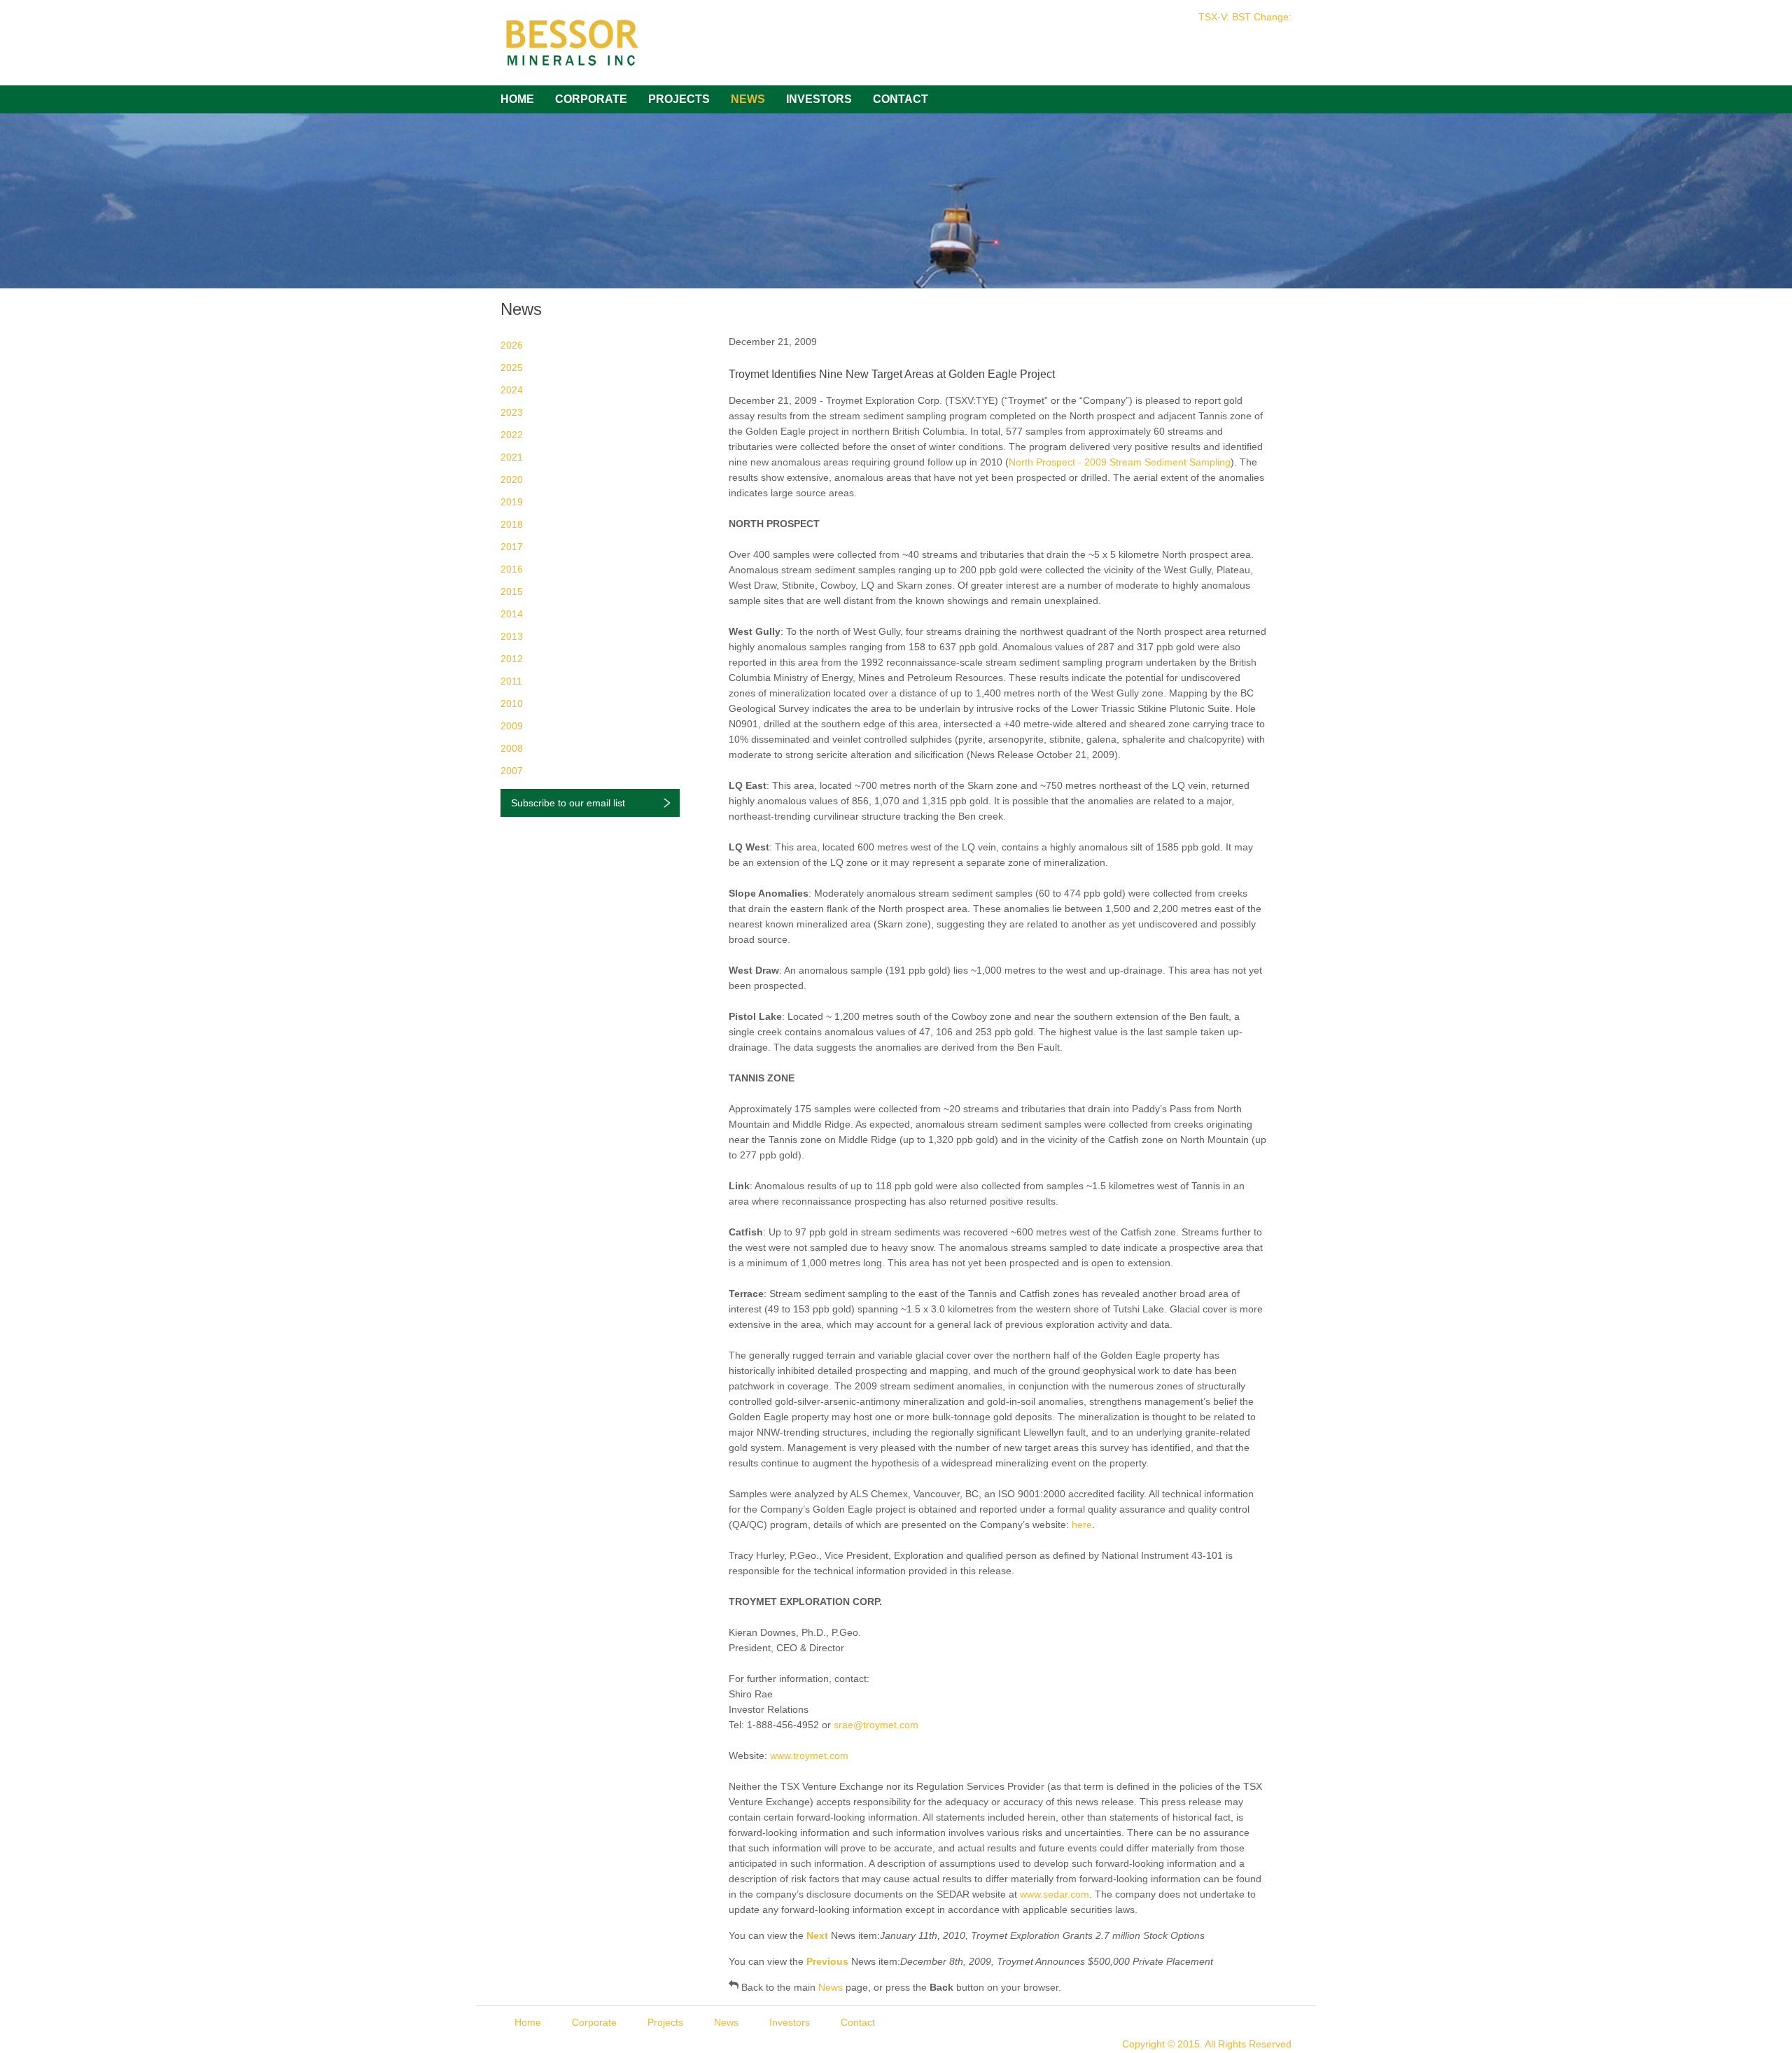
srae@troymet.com (876, 1725)
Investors (819, 99)
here (1082, 1525)
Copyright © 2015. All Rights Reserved (1207, 2044)
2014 (512, 614)
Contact (901, 99)
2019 (512, 502)
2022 (512, 435)
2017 (512, 547)
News (748, 99)
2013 (512, 636)
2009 (512, 726)
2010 (512, 703)
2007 (512, 771)
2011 (511, 681)
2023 (512, 412)
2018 (512, 524)
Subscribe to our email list (568, 803)
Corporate (591, 99)
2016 (512, 569)
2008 (512, 748)
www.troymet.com (809, 1756)
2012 (512, 659)
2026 (512, 345)
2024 (512, 390)
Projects (679, 99)
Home (517, 99)
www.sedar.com (1055, 1894)
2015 (512, 591)
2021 (512, 457)
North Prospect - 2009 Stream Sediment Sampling (1120, 462)
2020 (512, 479)
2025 (512, 367)
